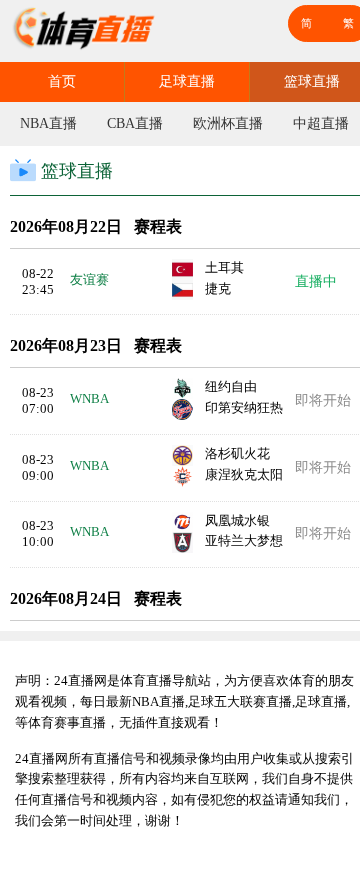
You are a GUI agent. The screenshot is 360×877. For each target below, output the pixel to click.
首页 (62, 81)
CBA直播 (135, 123)
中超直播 (321, 123)
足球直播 (187, 81)
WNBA (89, 398)
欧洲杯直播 (228, 123)
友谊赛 (89, 279)
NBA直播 (48, 123)
